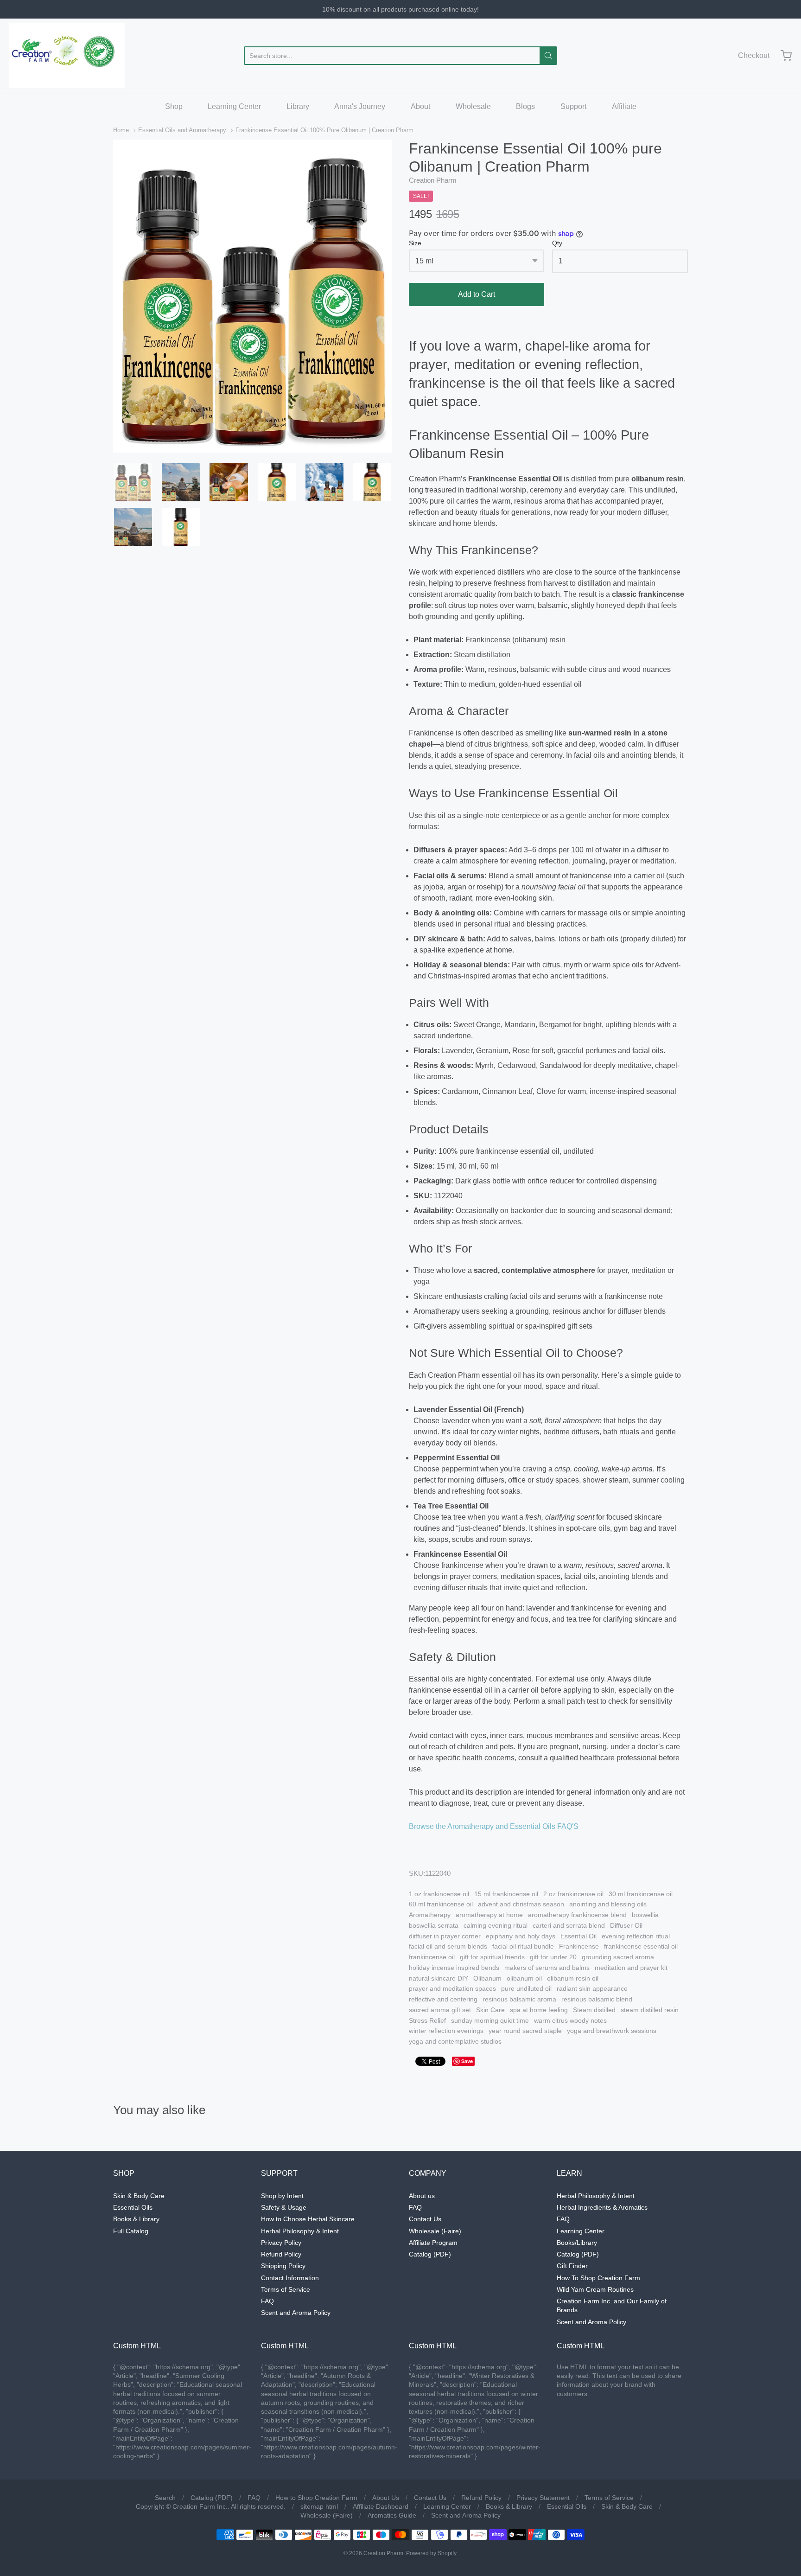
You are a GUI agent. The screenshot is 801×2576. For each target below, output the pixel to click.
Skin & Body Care (139, 2196)
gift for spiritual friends (492, 1957)
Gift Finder (572, 2266)
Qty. (558, 243)
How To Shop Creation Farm (598, 2278)
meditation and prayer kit (631, 1968)
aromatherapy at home (489, 1915)
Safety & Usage (284, 2207)
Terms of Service (286, 2289)
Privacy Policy (281, 2243)
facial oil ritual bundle (523, 1946)
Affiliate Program (433, 2243)
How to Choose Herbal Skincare (308, 2219)
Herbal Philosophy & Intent (300, 2231)
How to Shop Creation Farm (316, 2498)
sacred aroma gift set (440, 2010)
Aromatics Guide (392, 2515)
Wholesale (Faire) (435, 2231)
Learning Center (234, 106)
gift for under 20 (553, 1957)
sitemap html (319, 2506)
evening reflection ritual (636, 1936)
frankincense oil (432, 1957)
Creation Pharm (433, 180)
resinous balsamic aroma (519, 1999)
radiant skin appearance (592, 1988)
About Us (386, 2498)
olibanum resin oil (573, 1978)
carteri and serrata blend (569, 1925)
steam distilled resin (650, 2010)
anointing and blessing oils (608, 1904)
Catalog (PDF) (430, 2254)
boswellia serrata (434, 1925)
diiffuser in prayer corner (445, 1936)
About (420, 106)
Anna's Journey (360, 106)
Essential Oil (578, 1936)
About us (422, 2196)
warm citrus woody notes (570, 2020)
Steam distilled (594, 2010)
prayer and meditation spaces (452, 1988)
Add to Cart (477, 294)
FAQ (267, 2301)
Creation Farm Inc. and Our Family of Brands (612, 2305)
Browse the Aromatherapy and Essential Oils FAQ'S (494, 1826)
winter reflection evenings (446, 2031)
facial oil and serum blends (448, 1946)
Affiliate (624, 106)
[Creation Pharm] (67, 56)
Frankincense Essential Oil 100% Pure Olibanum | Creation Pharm (324, 130)
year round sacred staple (525, 2031)
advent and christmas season (521, 1904)
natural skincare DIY (439, 1978)
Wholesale (473, 106)
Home (121, 130)
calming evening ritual (496, 1925)
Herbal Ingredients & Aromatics (602, 2207)
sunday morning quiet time (490, 2020)
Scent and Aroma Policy (296, 2313)
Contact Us (425, 2219)
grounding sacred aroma (618, 1957)
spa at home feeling (539, 2010)
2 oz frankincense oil (573, 1894)
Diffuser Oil (626, 1925)
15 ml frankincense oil (506, 1894)
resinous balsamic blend (597, 1999)
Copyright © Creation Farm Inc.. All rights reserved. (211, 2506)
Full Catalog (131, 2231)
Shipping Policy (283, 2266)
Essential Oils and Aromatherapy (182, 130)
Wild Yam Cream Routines (595, 2289)
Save (467, 2061)
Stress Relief (427, 2020)
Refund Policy (281, 2254)
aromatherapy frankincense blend (577, 1915)
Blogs (525, 106)
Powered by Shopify (431, 2553)
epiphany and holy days (521, 1936)
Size (415, 243)
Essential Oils (133, 2207)
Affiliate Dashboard (381, 2506)
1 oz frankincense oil (439, 1894)
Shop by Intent (282, 2196)
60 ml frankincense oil (441, 1904)
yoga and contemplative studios (455, 2041)
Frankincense (579, 1946)
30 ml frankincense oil (641, 1894)
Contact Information (290, 2278)
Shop (174, 106)
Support (573, 106)
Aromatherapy (430, 1915)
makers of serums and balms (547, 1968)
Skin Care (490, 2010)
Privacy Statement (543, 2498)
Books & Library (136, 2219)
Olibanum (487, 1978)
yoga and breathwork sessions (612, 2031)
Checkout (754, 55)
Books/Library (577, 2243)
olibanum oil (524, 1978)
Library (298, 106)
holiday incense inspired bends (454, 1968)
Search (165, 2498)
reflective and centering (443, 1999)
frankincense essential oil (641, 1946)
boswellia (645, 1915)
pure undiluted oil (526, 1988)
